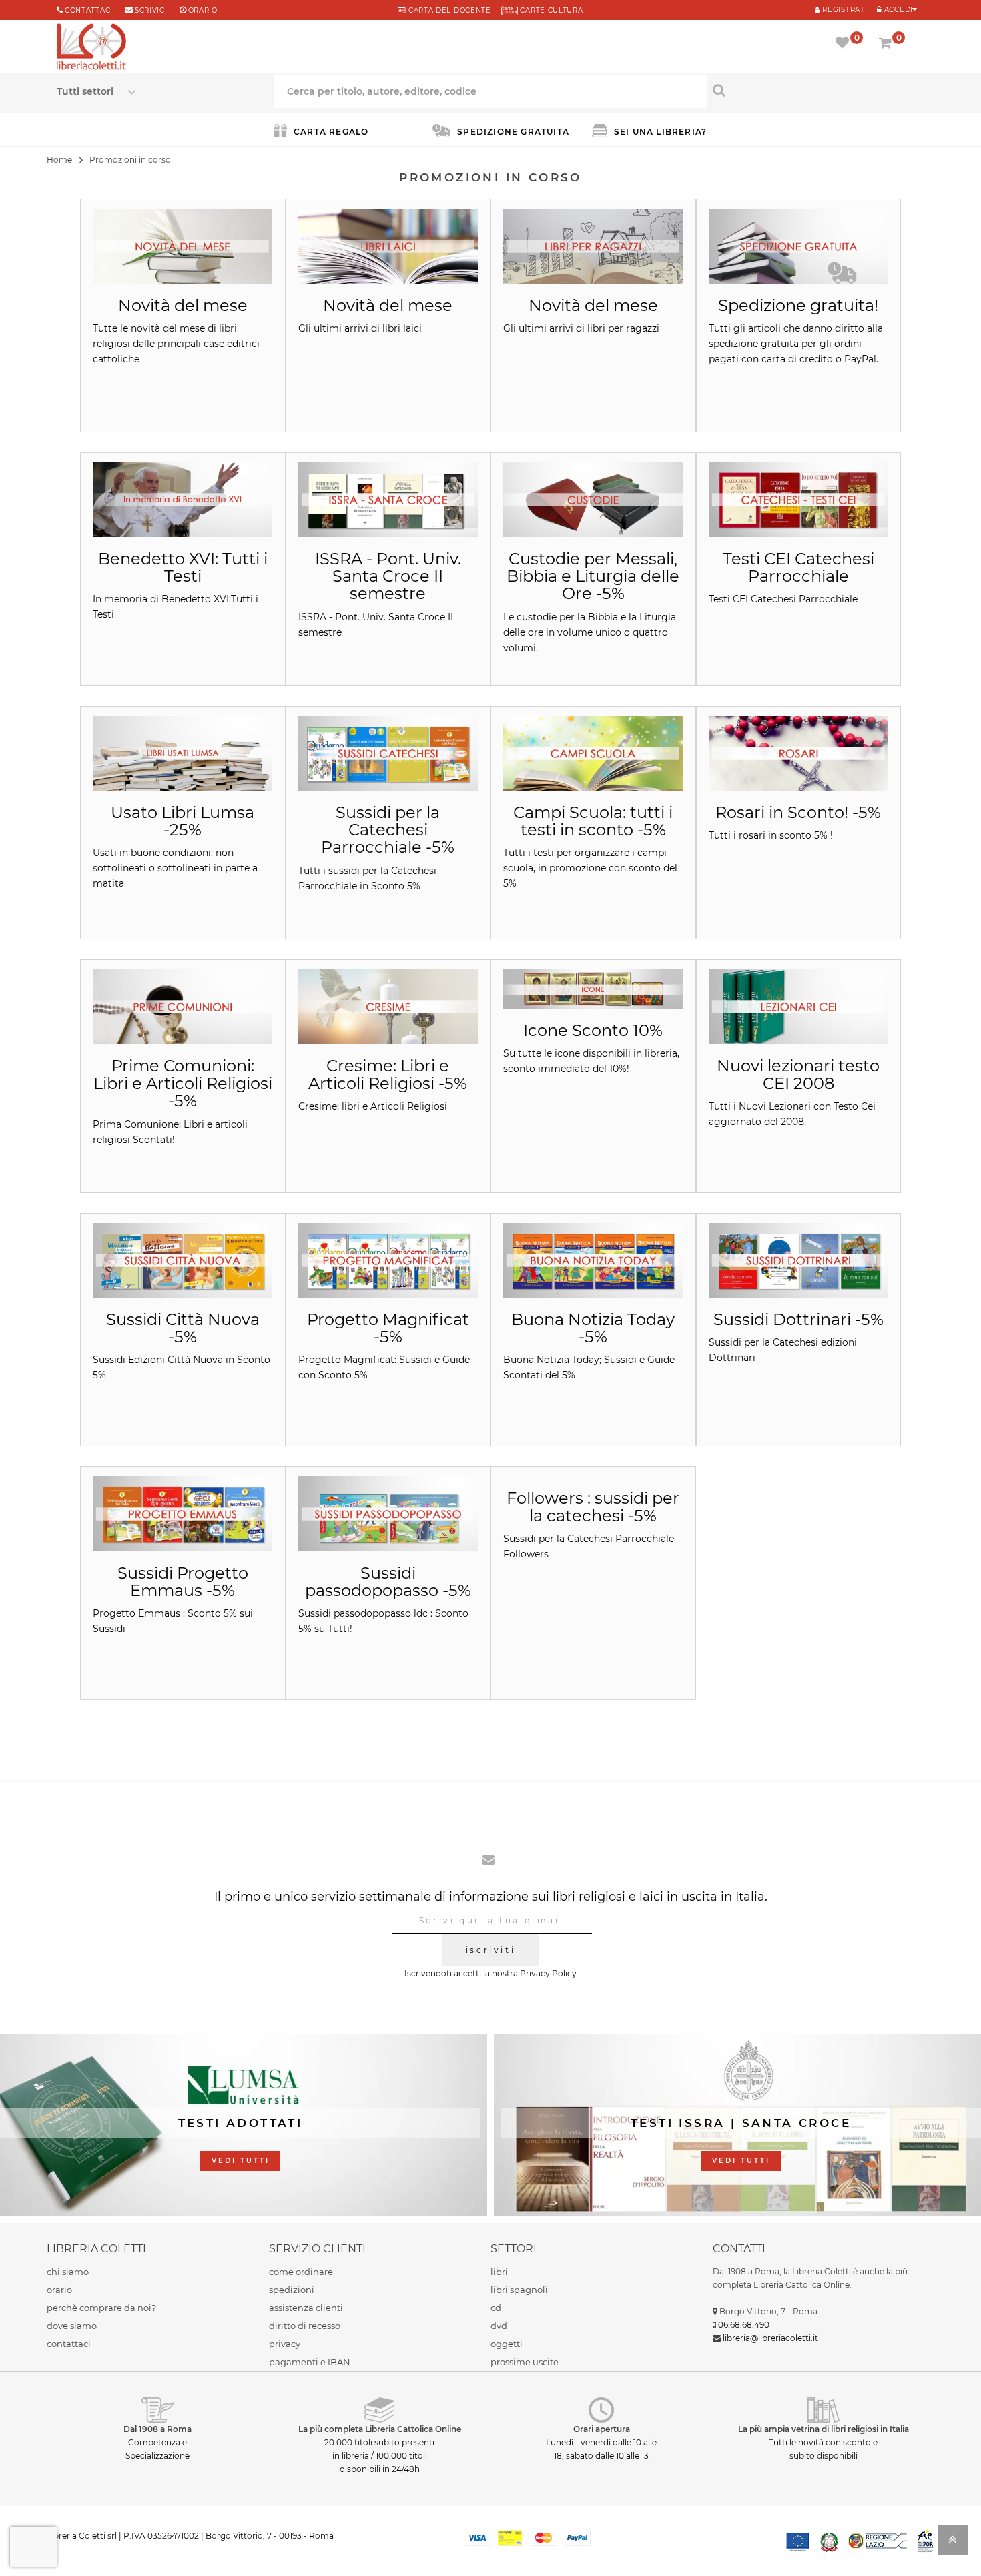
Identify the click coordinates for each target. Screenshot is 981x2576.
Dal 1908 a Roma (157, 2429)
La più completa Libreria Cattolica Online (380, 2429)
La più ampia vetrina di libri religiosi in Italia (824, 2429)
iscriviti (490, 1950)
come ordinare (301, 2272)
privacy (285, 2344)
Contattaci (89, 10)
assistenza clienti (306, 2308)
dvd (499, 2326)
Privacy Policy (548, 1973)
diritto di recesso (305, 2326)
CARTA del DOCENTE (448, 10)
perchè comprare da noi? (101, 2308)
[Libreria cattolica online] (91, 48)
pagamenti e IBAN (310, 2362)
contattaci (69, 2344)
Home (59, 160)
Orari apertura (602, 2429)
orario (203, 10)
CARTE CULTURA (551, 10)
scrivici (151, 10)
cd (496, 2308)
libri (499, 2272)
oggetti (507, 2344)
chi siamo (68, 2272)
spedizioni (292, 2290)
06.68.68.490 (744, 2325)
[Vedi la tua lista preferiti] (845, 44)
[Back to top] (953, 2544)
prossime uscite (525, 2362)
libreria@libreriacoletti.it (770, 2338)
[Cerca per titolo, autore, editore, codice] (816, 90)
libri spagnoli (519, 2290)
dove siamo (72, 2326)
